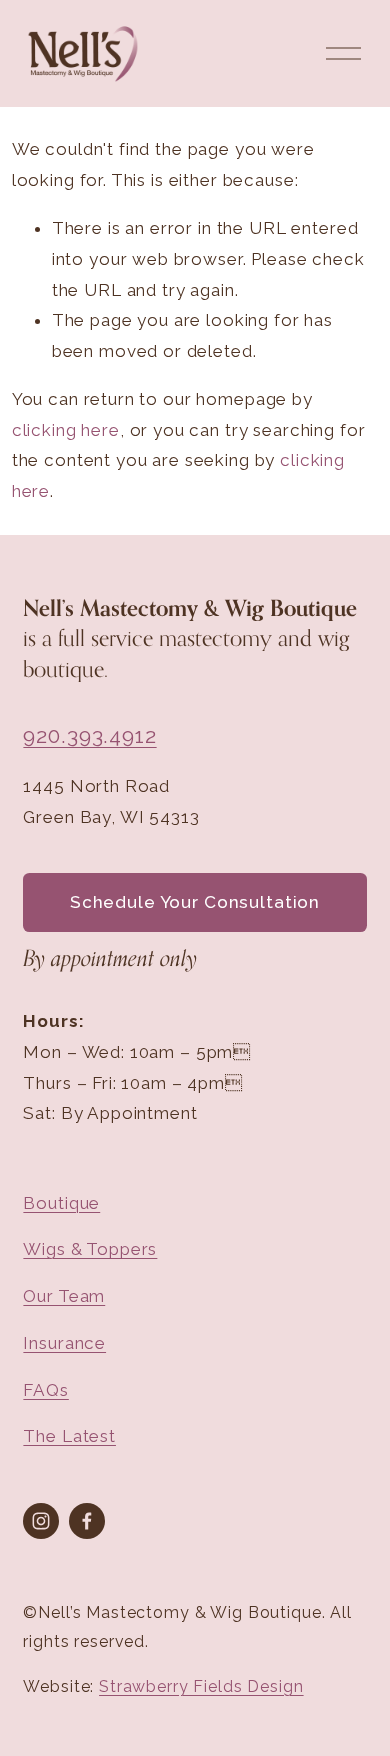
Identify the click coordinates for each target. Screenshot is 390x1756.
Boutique (61, 1203)
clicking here (66, 430)
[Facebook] (87, 1521)
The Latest (69, 1436)
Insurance (64, 1343)
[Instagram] (41, 1521)
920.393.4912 (89, 735)
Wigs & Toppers (90, 1249)
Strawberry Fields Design (201, 1686)
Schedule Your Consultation (195, 902)
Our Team (64, 1296)
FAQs (45, 1390)
